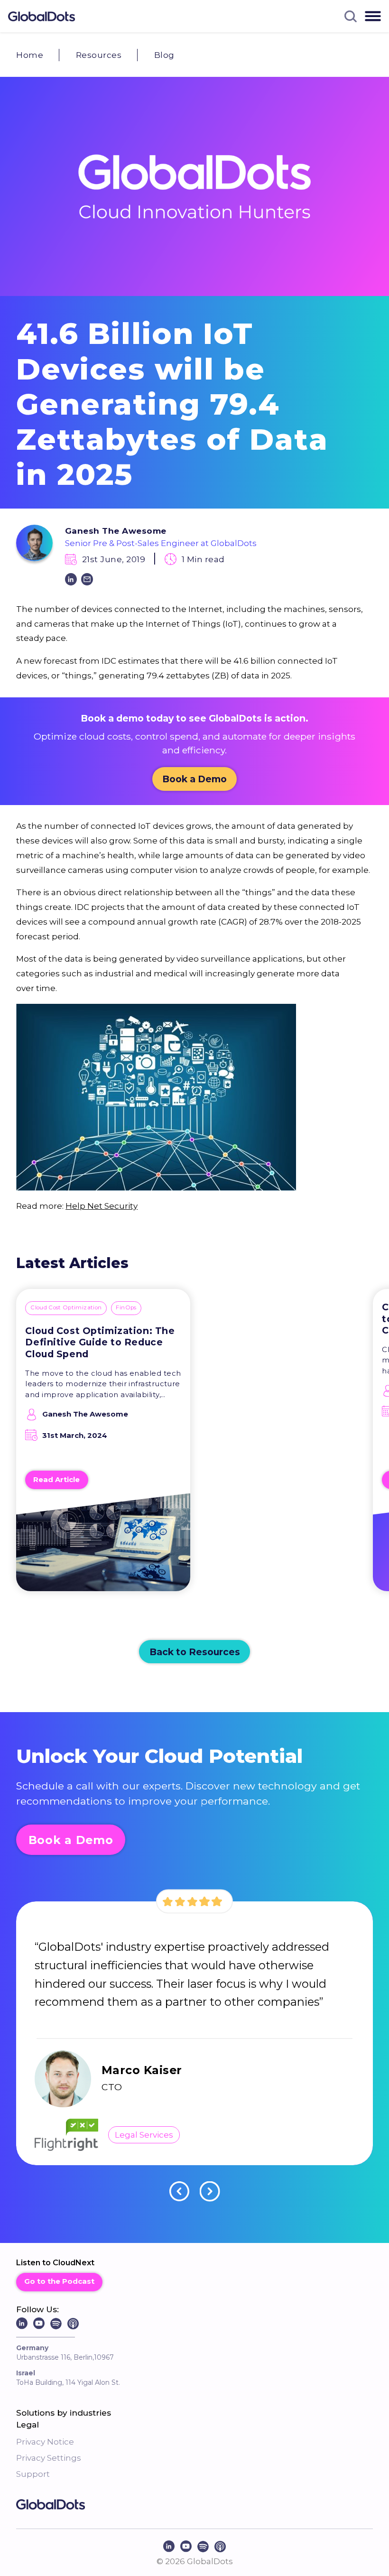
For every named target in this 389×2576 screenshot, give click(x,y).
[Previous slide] (180, 2191)
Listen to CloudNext (55, 2263)
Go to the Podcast (59, 2281)
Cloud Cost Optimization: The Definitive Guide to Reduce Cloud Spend (100, 1342)
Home (30, 55)
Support (33, 2474)
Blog (164, 55)
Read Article (56, 1480)
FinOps (126, 1307)
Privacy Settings (49, 2458)
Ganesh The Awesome (116, 531)
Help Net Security (102, 1206)
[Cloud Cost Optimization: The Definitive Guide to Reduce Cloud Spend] (103, 1548)
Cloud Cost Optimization (66, 1307)
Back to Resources (195, 1652)
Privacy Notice (45, 2442)
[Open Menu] (373, 16)
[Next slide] (210, 2191)
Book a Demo (194, 779)
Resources (99, 55)
